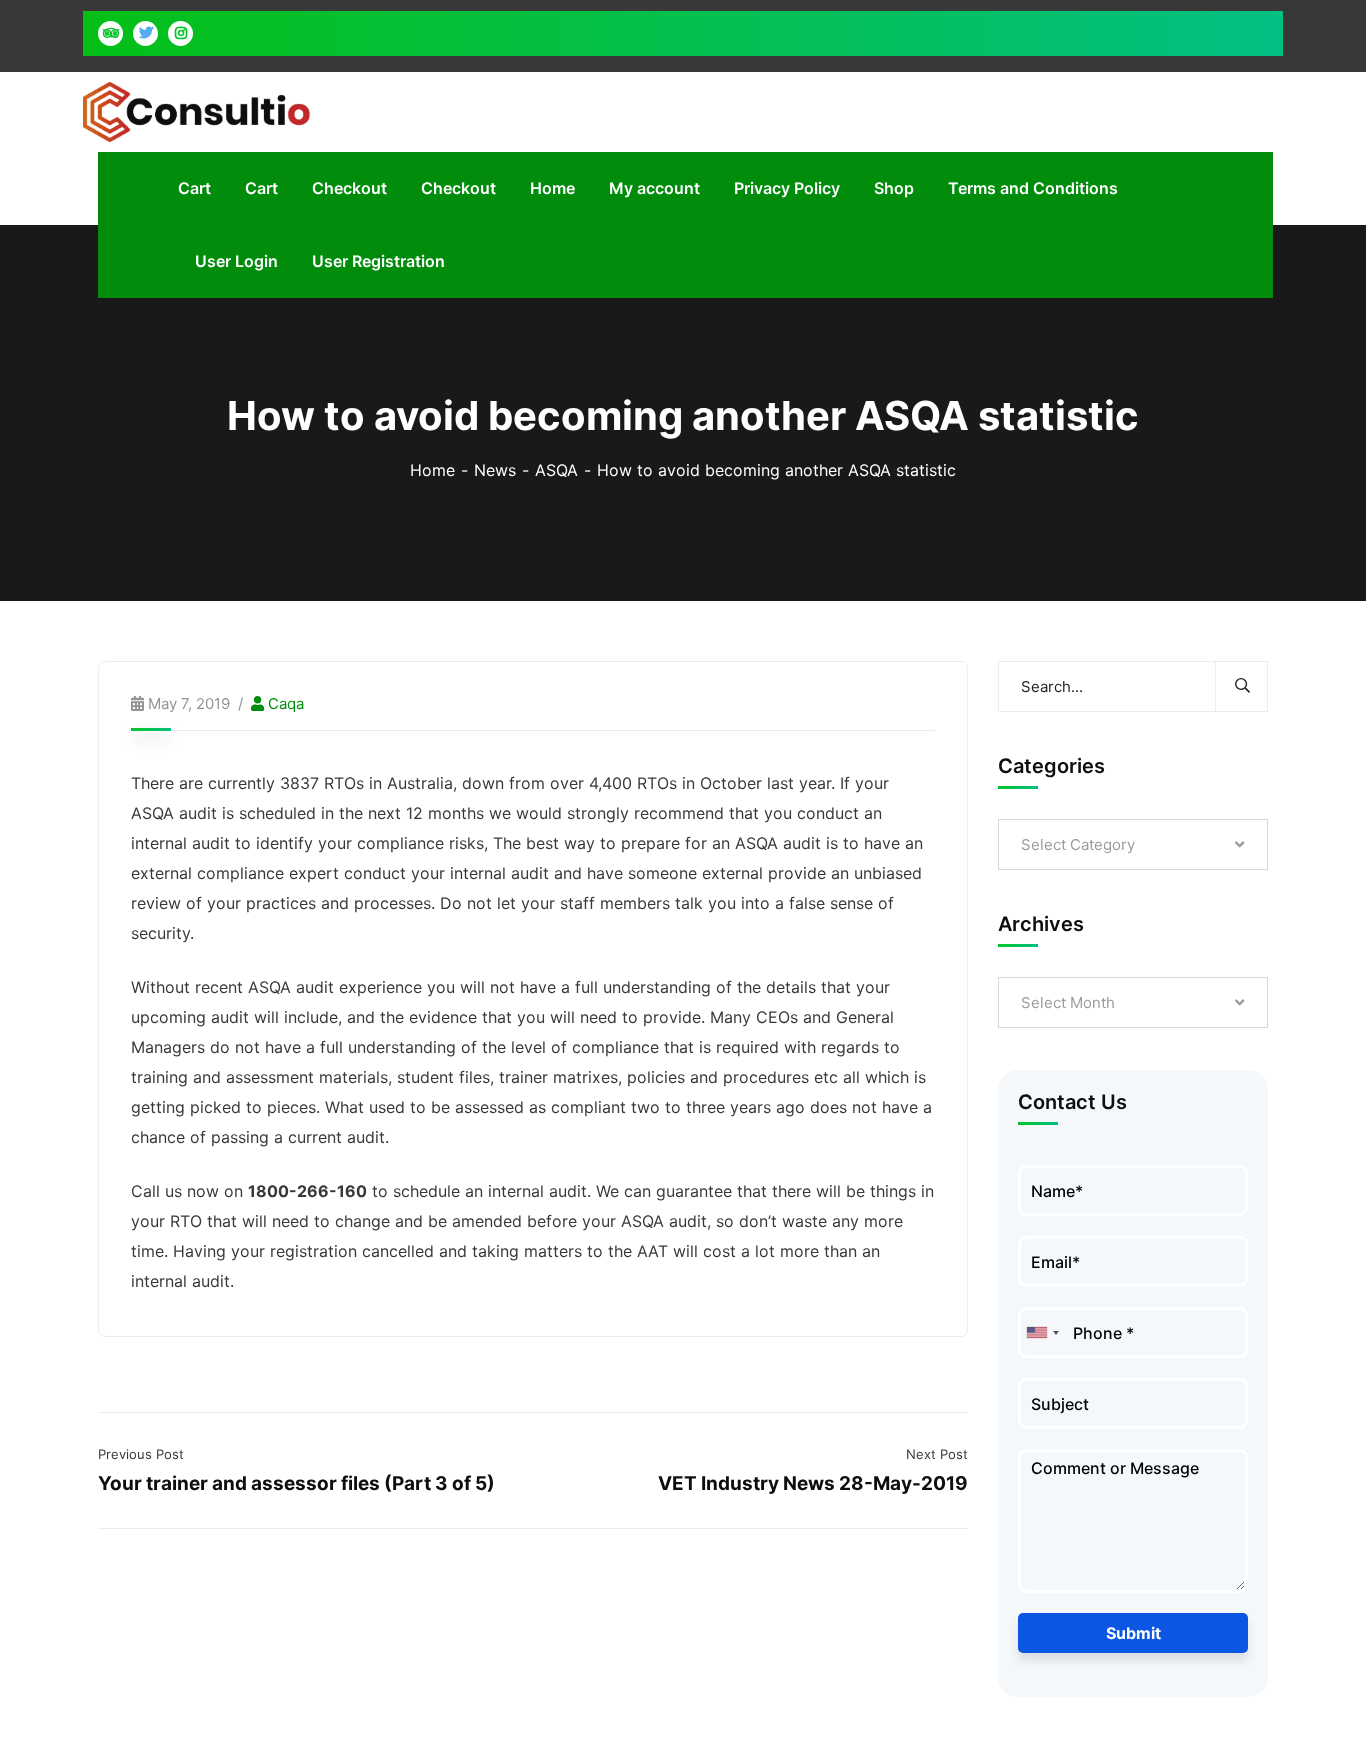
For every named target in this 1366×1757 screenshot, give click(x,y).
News (495, 470)
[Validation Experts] (197, 110)
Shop (894, 188)
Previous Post (141, 1454)
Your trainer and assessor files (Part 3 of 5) (296, 1483)
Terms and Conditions (1033, 188)
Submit (1133, 1633)
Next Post (937, 1454)
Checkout (349, 188)
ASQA (556, 470)
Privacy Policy (787, 188)
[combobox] (1042, 1332)
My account (654, 188)
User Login (236, 261)
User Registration (378, 261)
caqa (286, 703)
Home (552, 188)
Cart (194, 188)
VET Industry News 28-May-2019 (813, 1483)
